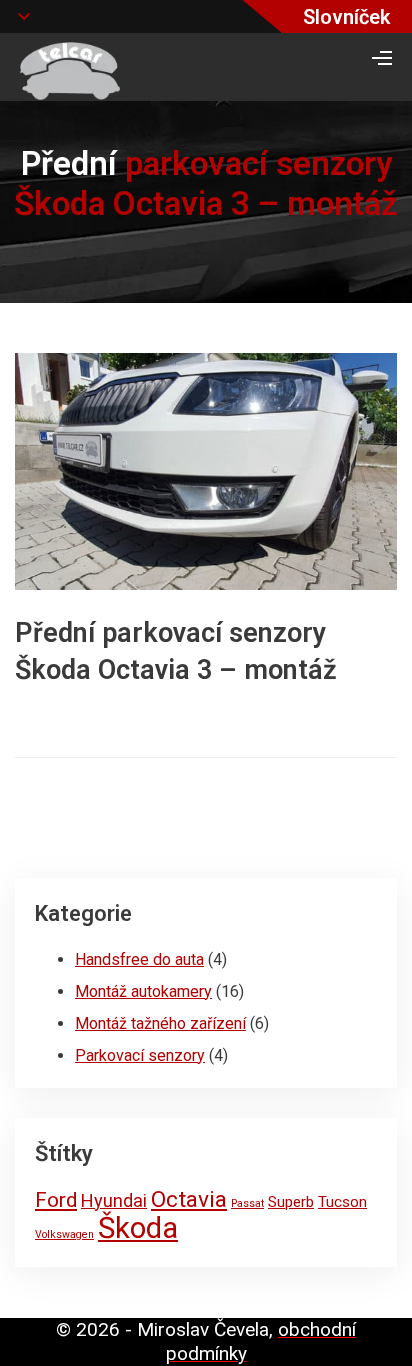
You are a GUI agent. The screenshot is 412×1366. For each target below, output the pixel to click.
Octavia (189, 1199)
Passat (247, 1203)
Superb (291, 1202)
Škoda (138, 1228)
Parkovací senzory (140, 1055)
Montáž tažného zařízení (160, 1023)
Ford (56, 1200)
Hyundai (114, 1200)
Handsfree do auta (139, 959)
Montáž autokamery (143, 991)
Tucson (342, 1202)
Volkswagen (64, 1234)
